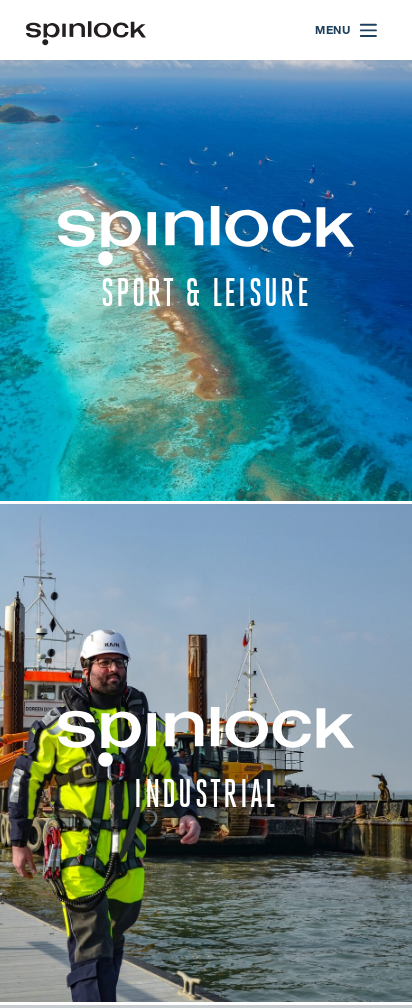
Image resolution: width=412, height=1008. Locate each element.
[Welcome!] (86, 30)
